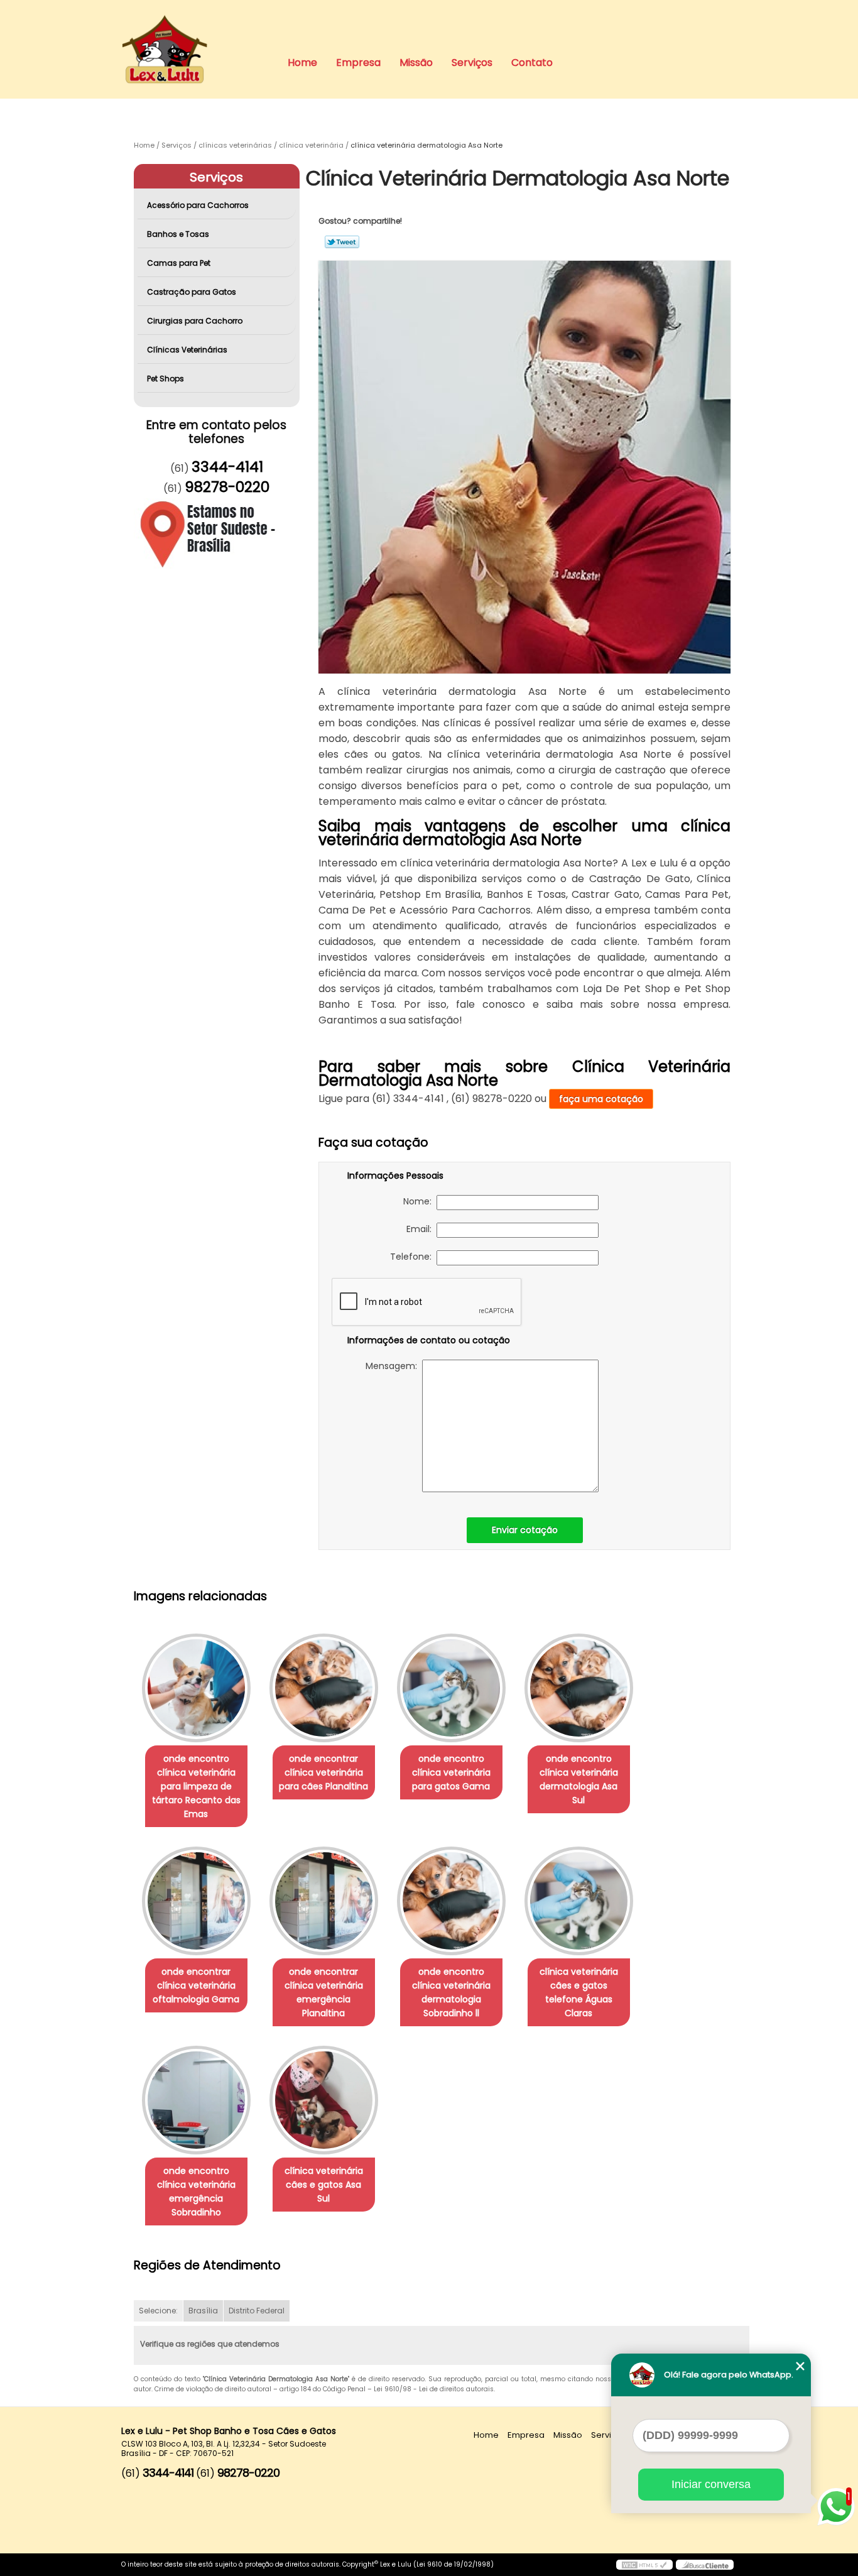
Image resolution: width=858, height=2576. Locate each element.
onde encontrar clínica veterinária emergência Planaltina (324, 1992)
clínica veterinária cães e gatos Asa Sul (324, 2185)
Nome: (420, 1201)
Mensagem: (394, 1366)
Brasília (203, 2311)
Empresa (358, 63)
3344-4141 (227, 467)
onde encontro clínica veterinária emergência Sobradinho (196, 2191)
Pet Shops (166, 379)
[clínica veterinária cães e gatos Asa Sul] (324, 2100)
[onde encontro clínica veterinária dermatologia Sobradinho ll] (451, 1901)
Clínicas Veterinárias (187, 350)
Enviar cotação (525, 1530)
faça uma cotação (601, 1099)
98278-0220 (227, 487)
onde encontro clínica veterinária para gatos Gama (451, 1772)
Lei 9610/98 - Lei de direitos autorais (434, 2389)
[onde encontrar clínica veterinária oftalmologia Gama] (196, 1901)
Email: (421, 1229)
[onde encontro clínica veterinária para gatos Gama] (451, 1688)
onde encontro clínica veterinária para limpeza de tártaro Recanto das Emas (196, 1786)
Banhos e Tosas (178, 234)
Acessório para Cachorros (198, 205)
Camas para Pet (179, 263)
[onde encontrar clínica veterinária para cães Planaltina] (324, 1688)
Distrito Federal (257, 2311)
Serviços (472, 63)
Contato (532, 63)
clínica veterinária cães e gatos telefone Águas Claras (579, 1992)
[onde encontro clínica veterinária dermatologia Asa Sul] (579, 1688)
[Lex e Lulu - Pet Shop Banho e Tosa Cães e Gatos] (193, 25)
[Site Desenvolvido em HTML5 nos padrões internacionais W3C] (644, 2565)
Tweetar (342, 242)
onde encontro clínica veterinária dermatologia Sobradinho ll (451, 1992)
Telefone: (413, 1257)
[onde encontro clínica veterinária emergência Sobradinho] (196, 2100)
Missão (416, 63)
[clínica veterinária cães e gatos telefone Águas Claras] (579, 1901)
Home (302, 63)
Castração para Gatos (192, 292)
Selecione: (158, 2311)
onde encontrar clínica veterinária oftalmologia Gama (196, 1985)
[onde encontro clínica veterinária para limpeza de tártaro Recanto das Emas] (196, 1688)
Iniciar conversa (711, 2484)
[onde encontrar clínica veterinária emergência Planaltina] (324, 1901)
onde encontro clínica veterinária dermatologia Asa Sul (579, 1779)
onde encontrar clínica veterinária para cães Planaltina (323, 1772)
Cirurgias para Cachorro (195, 321)
